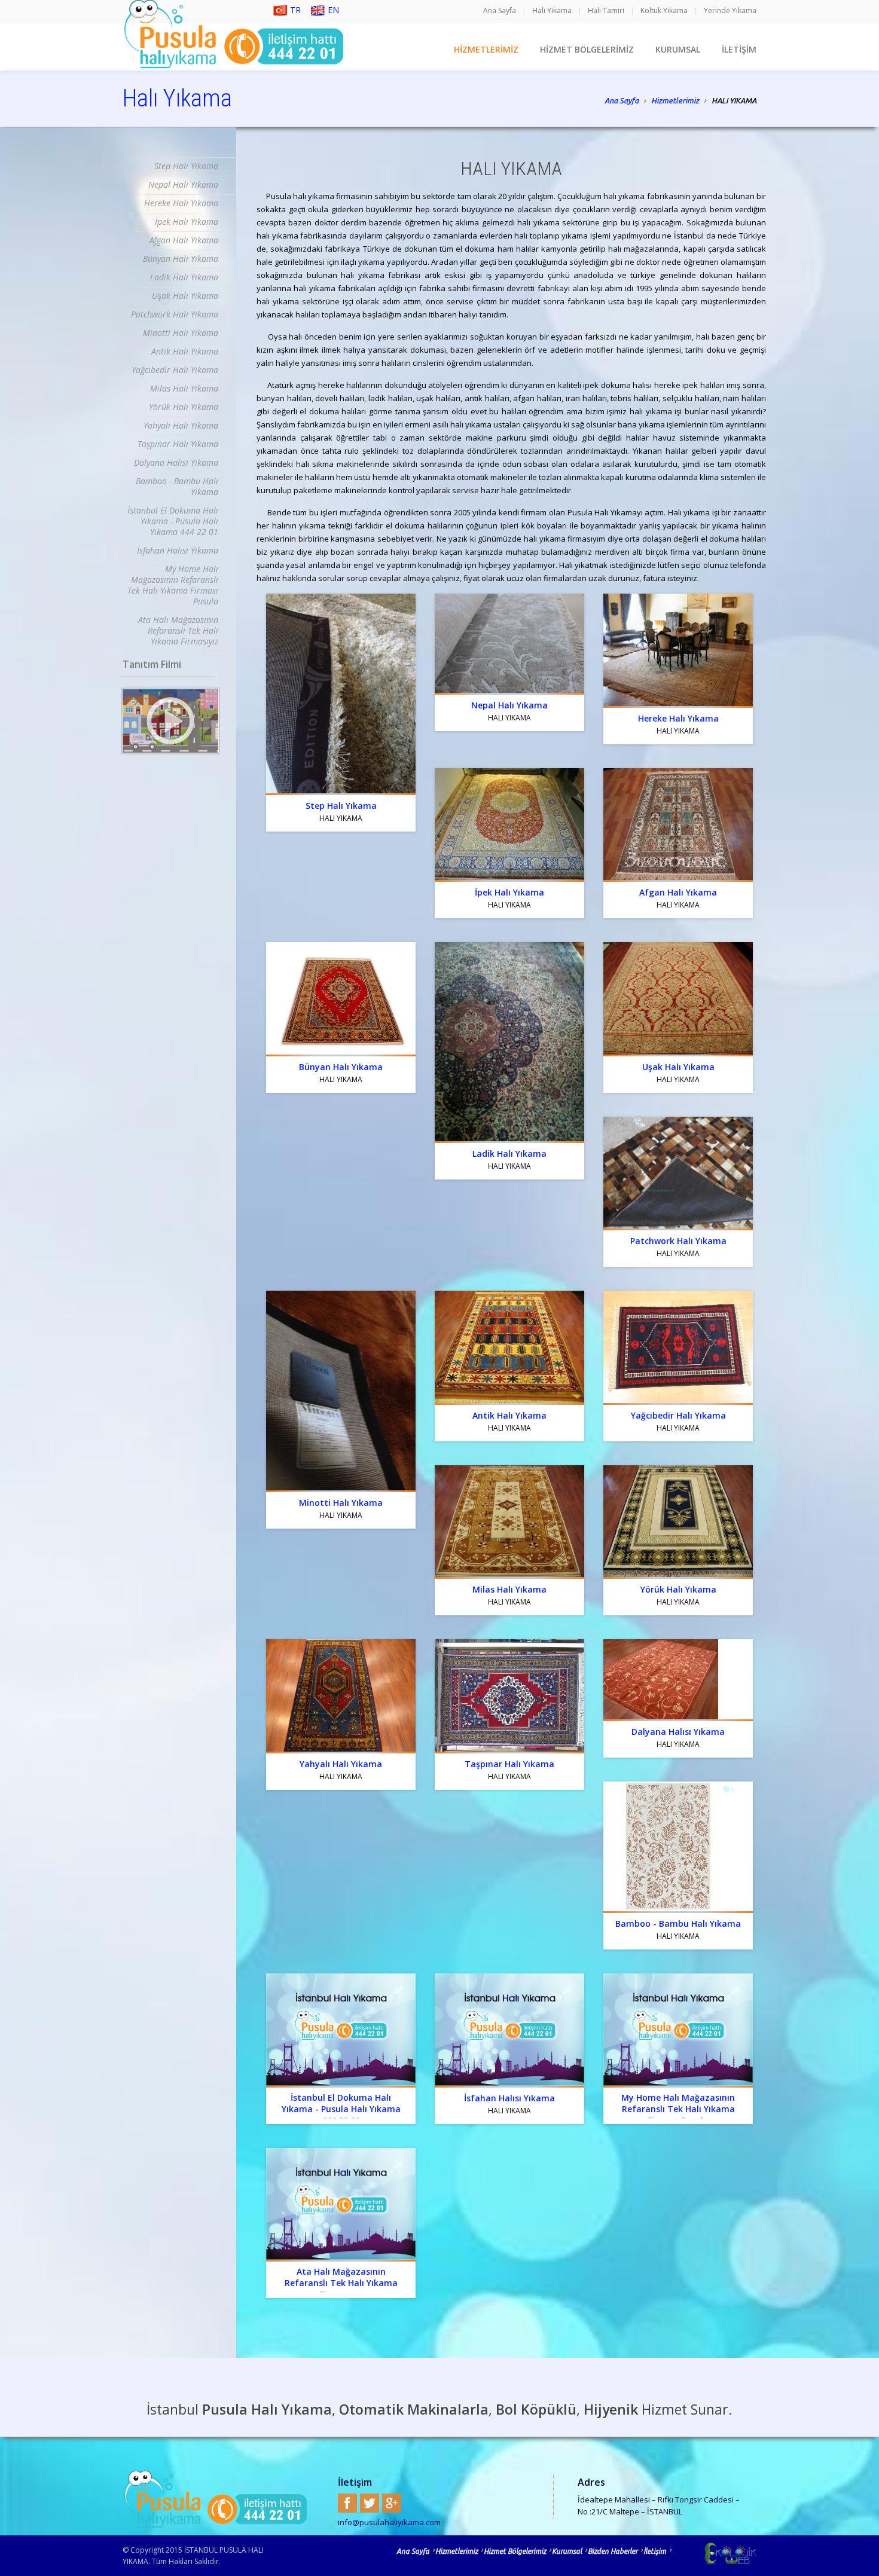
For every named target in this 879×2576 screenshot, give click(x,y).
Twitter (370, 2503)
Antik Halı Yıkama (185, 351)
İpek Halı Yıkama (187, 221)
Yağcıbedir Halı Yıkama (175, 370)
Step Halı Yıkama (186, 166)
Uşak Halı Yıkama (185, 296)
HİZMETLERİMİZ (486, 49)
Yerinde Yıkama (730, 10)
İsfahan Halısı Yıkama (178, 550)
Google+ (392, 2503)
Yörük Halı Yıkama (184, 407)
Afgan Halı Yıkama (184, 240)
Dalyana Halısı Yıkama (176, 462)
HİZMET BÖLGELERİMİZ (587, 49)
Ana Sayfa (500, 10)
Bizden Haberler (613, 2551)
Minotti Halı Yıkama (181, 333)
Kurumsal (567, 2551)
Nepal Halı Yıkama (183, 184)
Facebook (347, 2503)
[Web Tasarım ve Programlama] (715, 2553)
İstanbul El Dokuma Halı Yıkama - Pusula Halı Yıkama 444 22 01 (173, 521)
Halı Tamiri (606, 10)
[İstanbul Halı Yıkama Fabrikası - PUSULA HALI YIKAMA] (170, 721)
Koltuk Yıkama (664, 10)
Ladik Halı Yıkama (184, 277)
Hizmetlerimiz (675, 100)
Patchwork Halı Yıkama (175, 314)
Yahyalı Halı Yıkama (181, 425)
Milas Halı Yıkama (184, 388)
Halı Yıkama (552, 10)
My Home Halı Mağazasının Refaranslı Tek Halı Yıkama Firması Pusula (173, 585)
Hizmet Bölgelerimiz (515, 2551)
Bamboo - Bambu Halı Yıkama (177, 486)
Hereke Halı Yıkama (181, 203)
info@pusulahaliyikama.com (389, 2522)
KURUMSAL (678, 49)
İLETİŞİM (739, 49)
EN (333, 10)
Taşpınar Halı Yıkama (178, 444)
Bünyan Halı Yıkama (181, 259)
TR (295, 10)
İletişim (655, 2551)
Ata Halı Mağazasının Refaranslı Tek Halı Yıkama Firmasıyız (178, 630)
